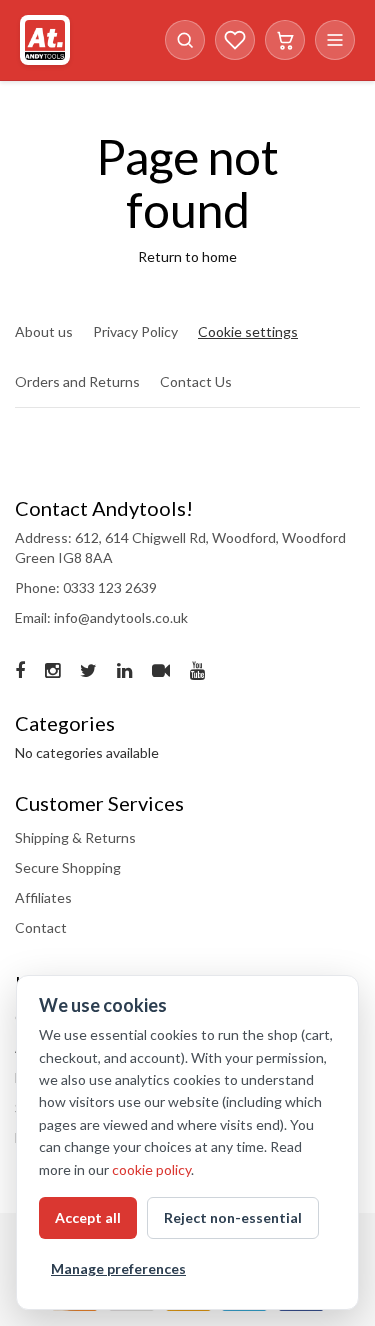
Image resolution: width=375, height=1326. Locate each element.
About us (44, 331)
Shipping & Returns (75, 837)
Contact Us (196, 381)
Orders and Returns (77, 381)
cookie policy (151, 1169)
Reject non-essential (233, 1217)
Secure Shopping (68, 867)
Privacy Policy (135, 331)
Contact (41, 927)
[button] (185, 40)
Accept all (88, 1217)
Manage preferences (118, 1268)
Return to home (187, 256)
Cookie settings (248, 331)
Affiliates (43, 897)
